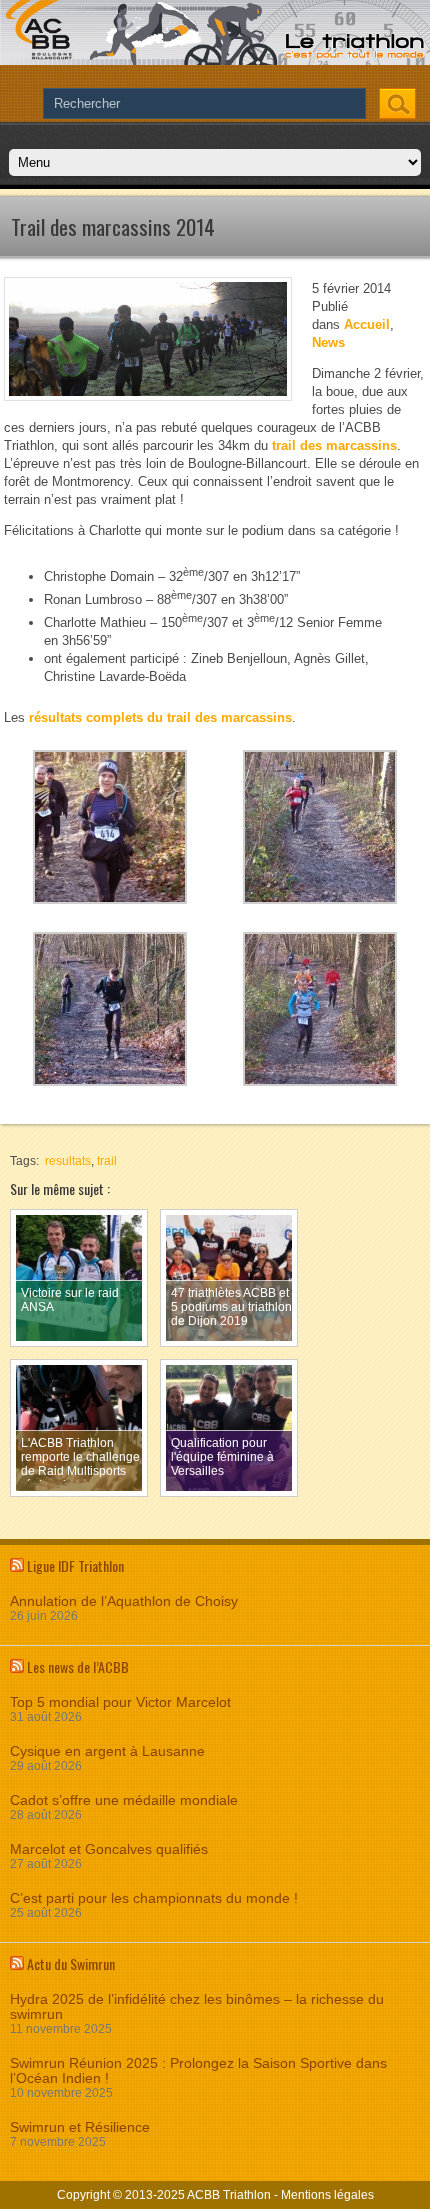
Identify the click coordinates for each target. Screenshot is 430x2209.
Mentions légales (327, 2195)
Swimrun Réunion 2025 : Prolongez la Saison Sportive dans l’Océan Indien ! (198, 2071)
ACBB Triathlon (229, 2195)
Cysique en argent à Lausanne (107, 1751)
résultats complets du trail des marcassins (160, 717)
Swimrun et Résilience (80, 2127)
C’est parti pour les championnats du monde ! (154, 1898)
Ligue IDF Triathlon (75, 1565)
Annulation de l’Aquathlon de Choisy (124, 1601)
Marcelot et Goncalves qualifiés (109, 1849)
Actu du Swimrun (71, 1963)
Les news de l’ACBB (78, 1666)
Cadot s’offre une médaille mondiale (124, 1800)
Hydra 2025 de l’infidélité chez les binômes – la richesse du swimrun (197, 2007)
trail (107, 1161)
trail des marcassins (334, 445)
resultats (68, 1161)
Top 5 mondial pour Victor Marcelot (120, 1702)
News (328, 342)
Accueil (367, 324)
